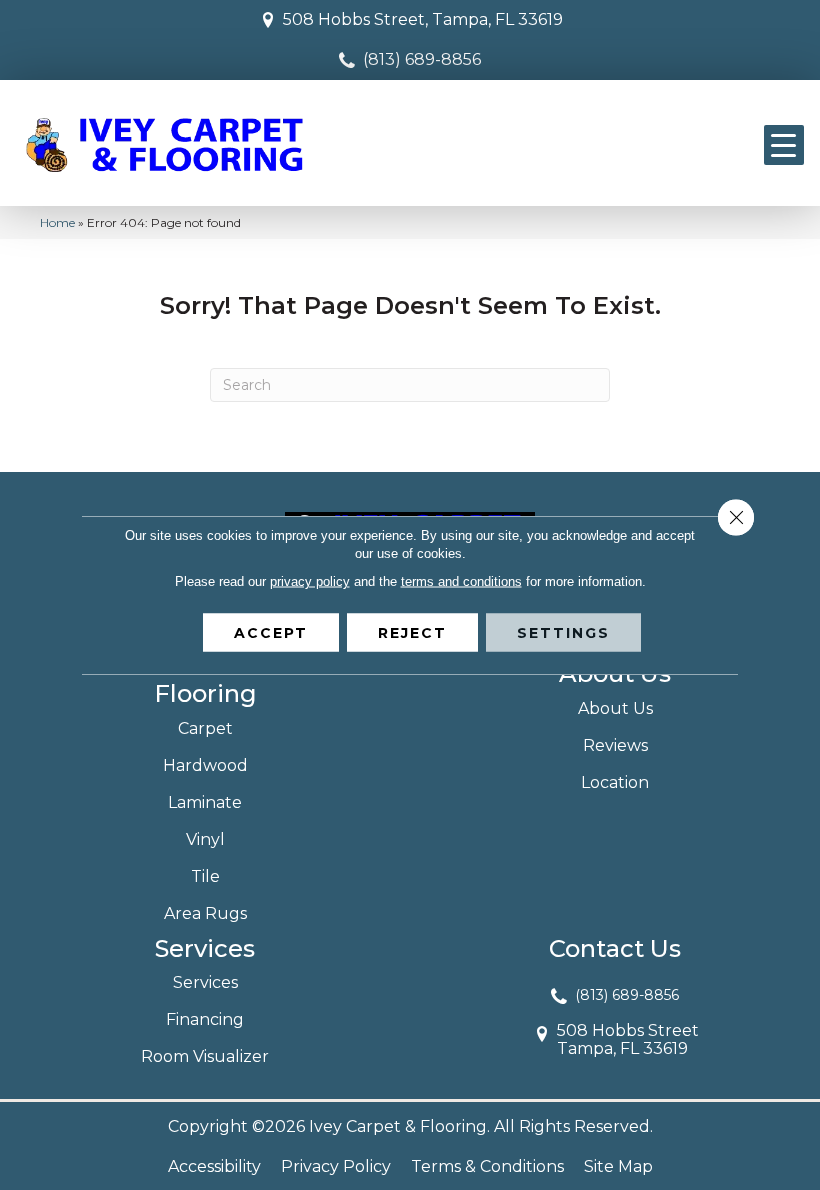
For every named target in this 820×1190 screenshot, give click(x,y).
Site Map (618, 1166)
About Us (615, 708)
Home (57, 222)
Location (615, 782)
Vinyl (205, 839)
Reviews (615, 745)
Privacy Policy (336, 1166)
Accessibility (214, 1166)
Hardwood (205, 765)
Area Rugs (205, 913)
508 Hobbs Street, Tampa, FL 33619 (423, 19)
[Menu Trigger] (784, 145)
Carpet (205, 728)
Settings (563, 633)
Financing (205, 1019)
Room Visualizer (205, 1056)
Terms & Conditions (487, 1166)
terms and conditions (461, 581)
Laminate (205, 802)
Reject (412, 633)
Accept (271, 633)
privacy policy (310, 581)
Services (205, 982)
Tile (205, 876)
